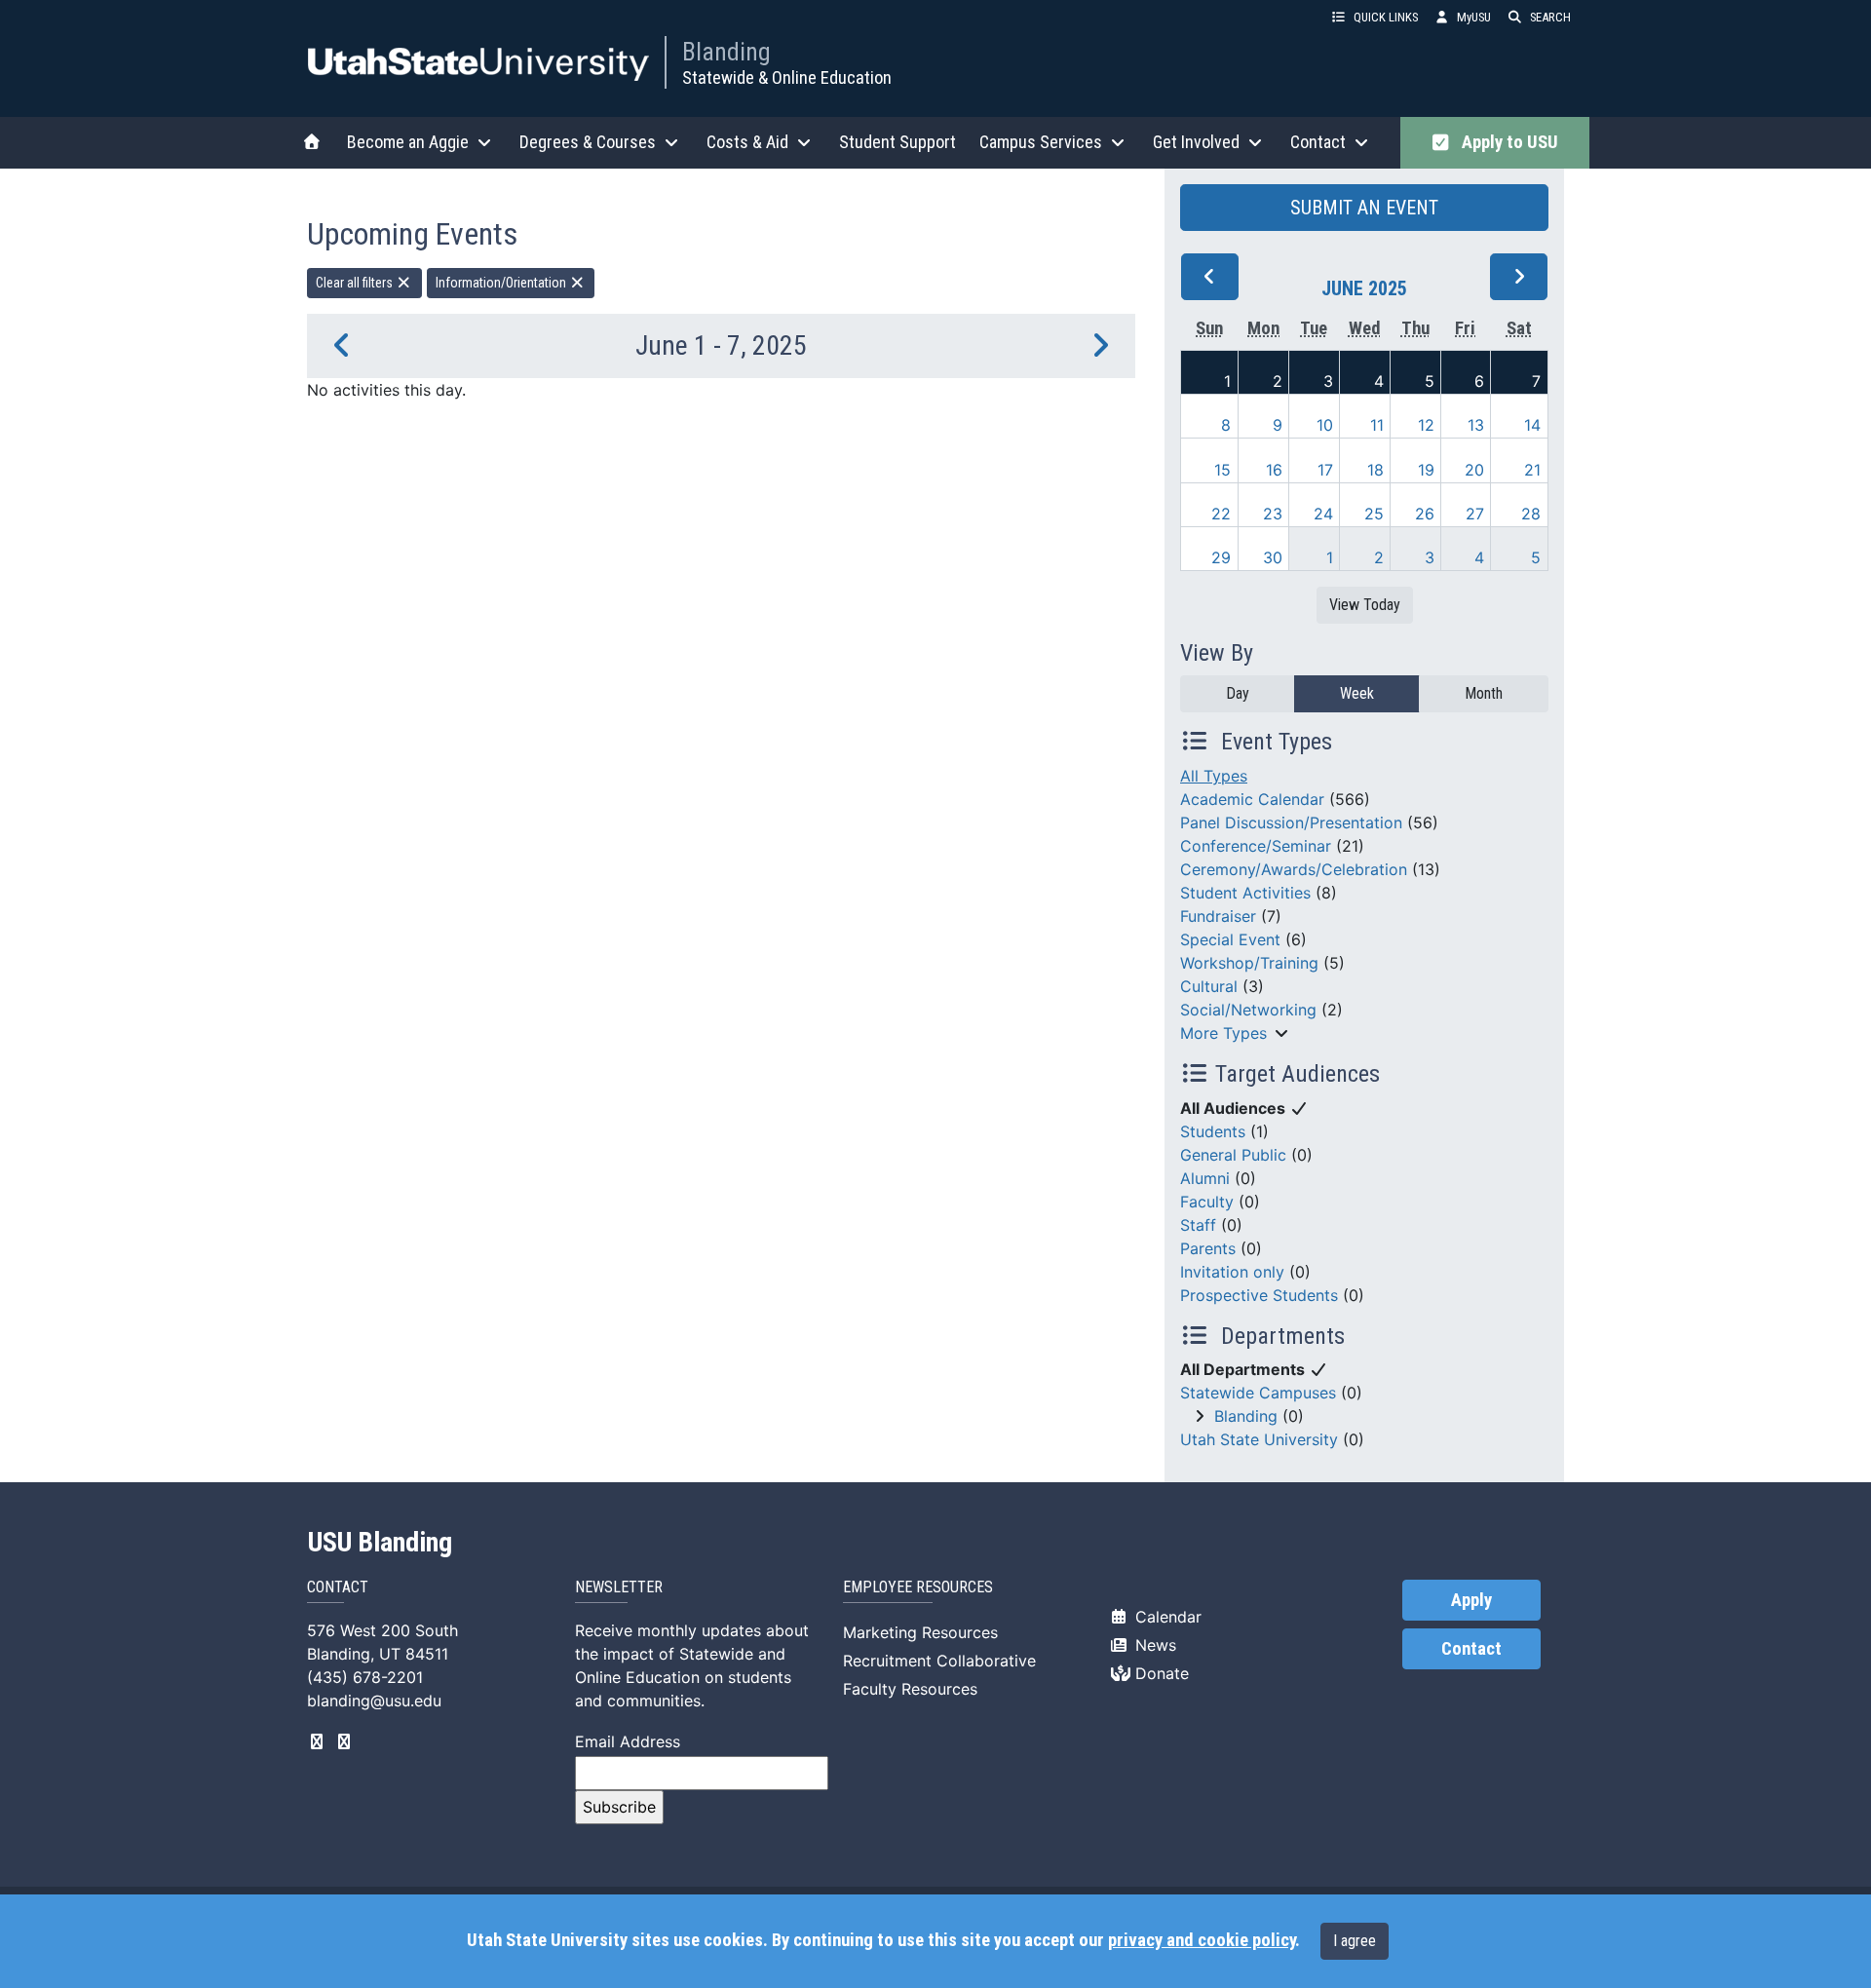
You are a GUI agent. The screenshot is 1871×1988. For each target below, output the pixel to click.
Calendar (1166, 1617)
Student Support (897, 142)
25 (1374, 514)
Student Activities (1245, 893)
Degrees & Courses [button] (588, 142)
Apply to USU (1506, 142)
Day (1238, 693)
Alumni (1205, 1178)
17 (1325, 470)
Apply (1471, 1600)
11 (1377, 425)
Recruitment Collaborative (939, 1661)
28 (1531, 514)
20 (1474, 470)
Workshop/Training (1249, 963)
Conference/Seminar (1256, 846)
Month (1484, 693)
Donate (1160, 1673)
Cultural (1209, 986)
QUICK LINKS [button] (1386, 17)
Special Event (1230, 939)
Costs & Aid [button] (747, 142)
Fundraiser (1218, 916)
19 (1426, 470)
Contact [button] (1318, 142)
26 (1425, 514)
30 (1273, 557)
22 (1221, 514)
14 (1532, 425)
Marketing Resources (920, 1632)
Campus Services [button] (1041, 142)
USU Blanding (380, 1543)
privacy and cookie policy (1202, 1940)
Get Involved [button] (1196, 142)
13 (1476, 425)
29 (1221, 557)
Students (1213, 1131)
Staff (1198, 1225)
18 (1375, 470)
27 (1475, 514)
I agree (1355, 1941)
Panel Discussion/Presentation (1291, 822)
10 (1325, 425)
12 (1426, 425)
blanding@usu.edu (374, 1701)
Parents (1208, 1248)
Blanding (726, 52)
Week (1357, 693)
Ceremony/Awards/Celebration (1294, 869)
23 (1273, 514)
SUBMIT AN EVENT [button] (1364, 208)
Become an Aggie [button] (408, 142)
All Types (1214, 776)
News (1153, 1645)
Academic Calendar (1252, 799)
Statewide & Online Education (787, 77)
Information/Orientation (502, 283)
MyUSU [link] (1474, 17)
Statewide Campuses (1258, 1393)
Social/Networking (1248, 1010)
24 (1323, 514)
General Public (1233, 1155)
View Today (1365, 605)
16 (1274, 470)
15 (1222, 470)
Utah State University (1259, 1439)
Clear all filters (356, 283)
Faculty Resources (910, 1689)
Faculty (1207, 1202)
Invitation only (1232, 1272)
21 (1532, 470)
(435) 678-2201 (365, 1677)
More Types (1223, 1033)
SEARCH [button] (1550, 17)
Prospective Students (1259, 1295)
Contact (1471, 1649)
